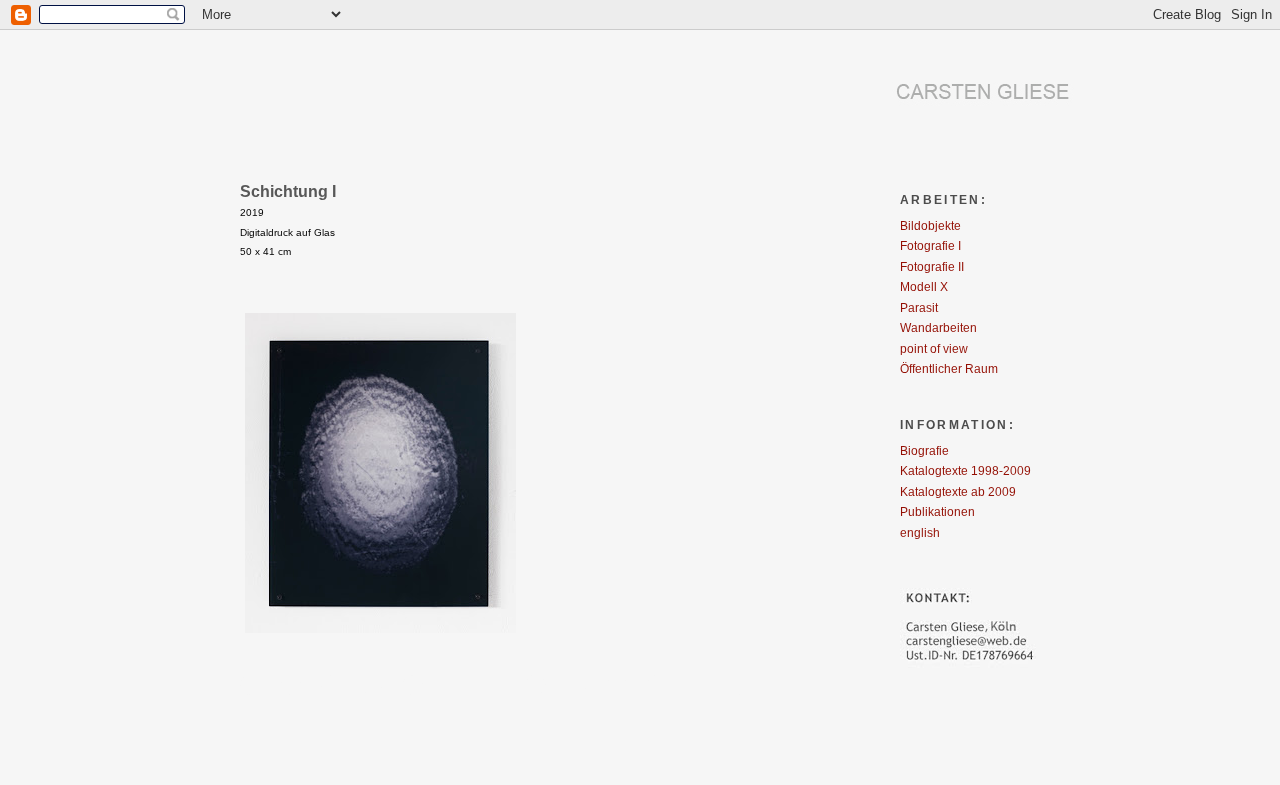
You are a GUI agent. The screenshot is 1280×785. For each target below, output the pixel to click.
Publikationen (937, 511)
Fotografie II (932, 266)
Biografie (924, 450)
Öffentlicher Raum (949, 368)
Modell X (924, 286)
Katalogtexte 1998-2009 (965, 470)
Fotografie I (930, 245)
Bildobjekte (930, 225)
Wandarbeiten (938, 327)
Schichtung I (288, 191)
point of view (934, 348)
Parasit (919, 307)
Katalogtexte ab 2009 (958, 491)
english (920, 532)
